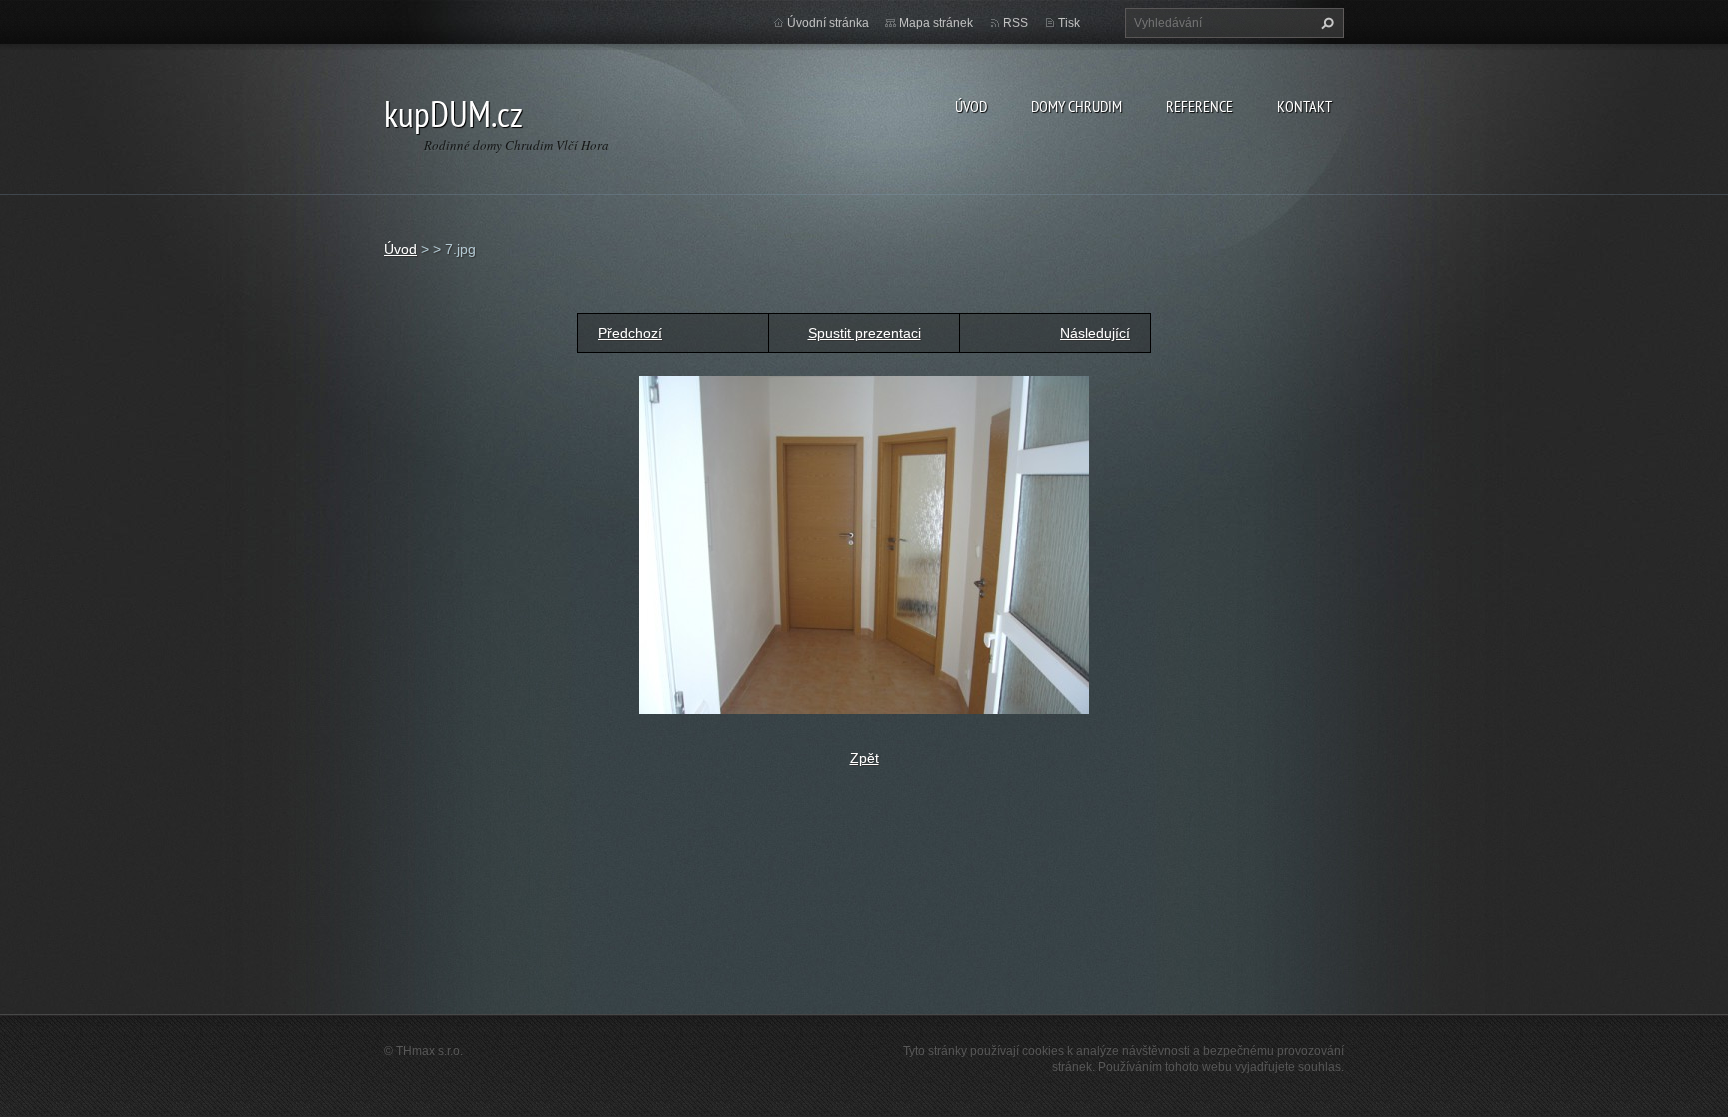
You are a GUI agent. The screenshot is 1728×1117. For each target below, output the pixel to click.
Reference (1199, 106)
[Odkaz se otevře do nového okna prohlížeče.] (864, 544)
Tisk (1069, 23)
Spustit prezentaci (864, 333)
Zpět (864, 758)
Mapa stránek (936, 23)
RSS (1015, 23)
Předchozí (630, 333)
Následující (1095, 333)
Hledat (1325, 23)
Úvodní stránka (828, 23)
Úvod (971, 106)
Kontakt (1304, 106)
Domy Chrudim (1076, 106)
